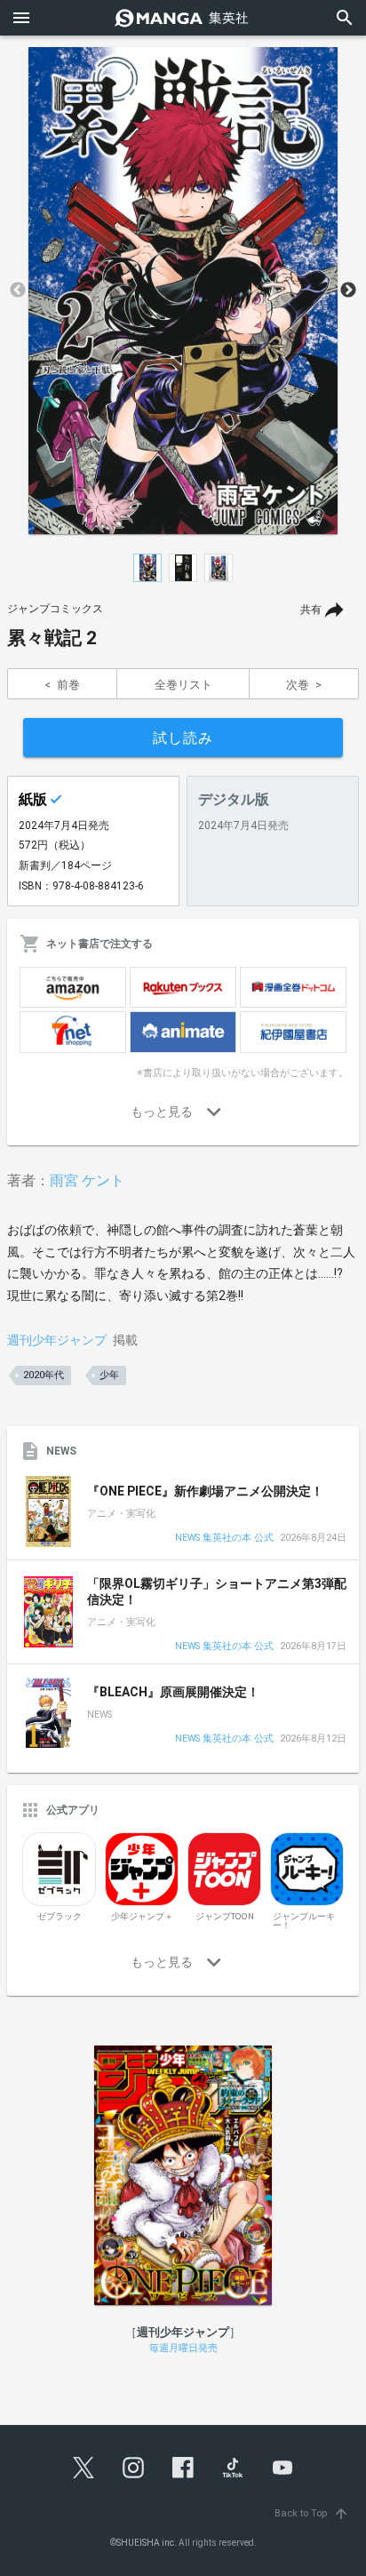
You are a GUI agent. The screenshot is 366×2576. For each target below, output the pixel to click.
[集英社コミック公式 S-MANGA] (183, 18)
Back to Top (312, 2513)
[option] (183, 291)
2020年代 (44, 1375)
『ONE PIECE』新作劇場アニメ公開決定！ (205, 1491)
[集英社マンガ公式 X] (84, 2468)
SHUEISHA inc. (147, 2543)
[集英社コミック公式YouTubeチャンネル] (282, 2468)
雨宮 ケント (87, 1180)
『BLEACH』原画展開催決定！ (173, 1692)
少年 (109, 1375)
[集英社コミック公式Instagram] (133, 2468)
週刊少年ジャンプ (57, 1340)
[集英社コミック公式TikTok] (233, 2468)
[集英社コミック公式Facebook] (183, 2468)
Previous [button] (18, 291)
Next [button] (348, 291)
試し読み (183, 738)
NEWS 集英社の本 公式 (224, 1539)
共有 (311, 610)
